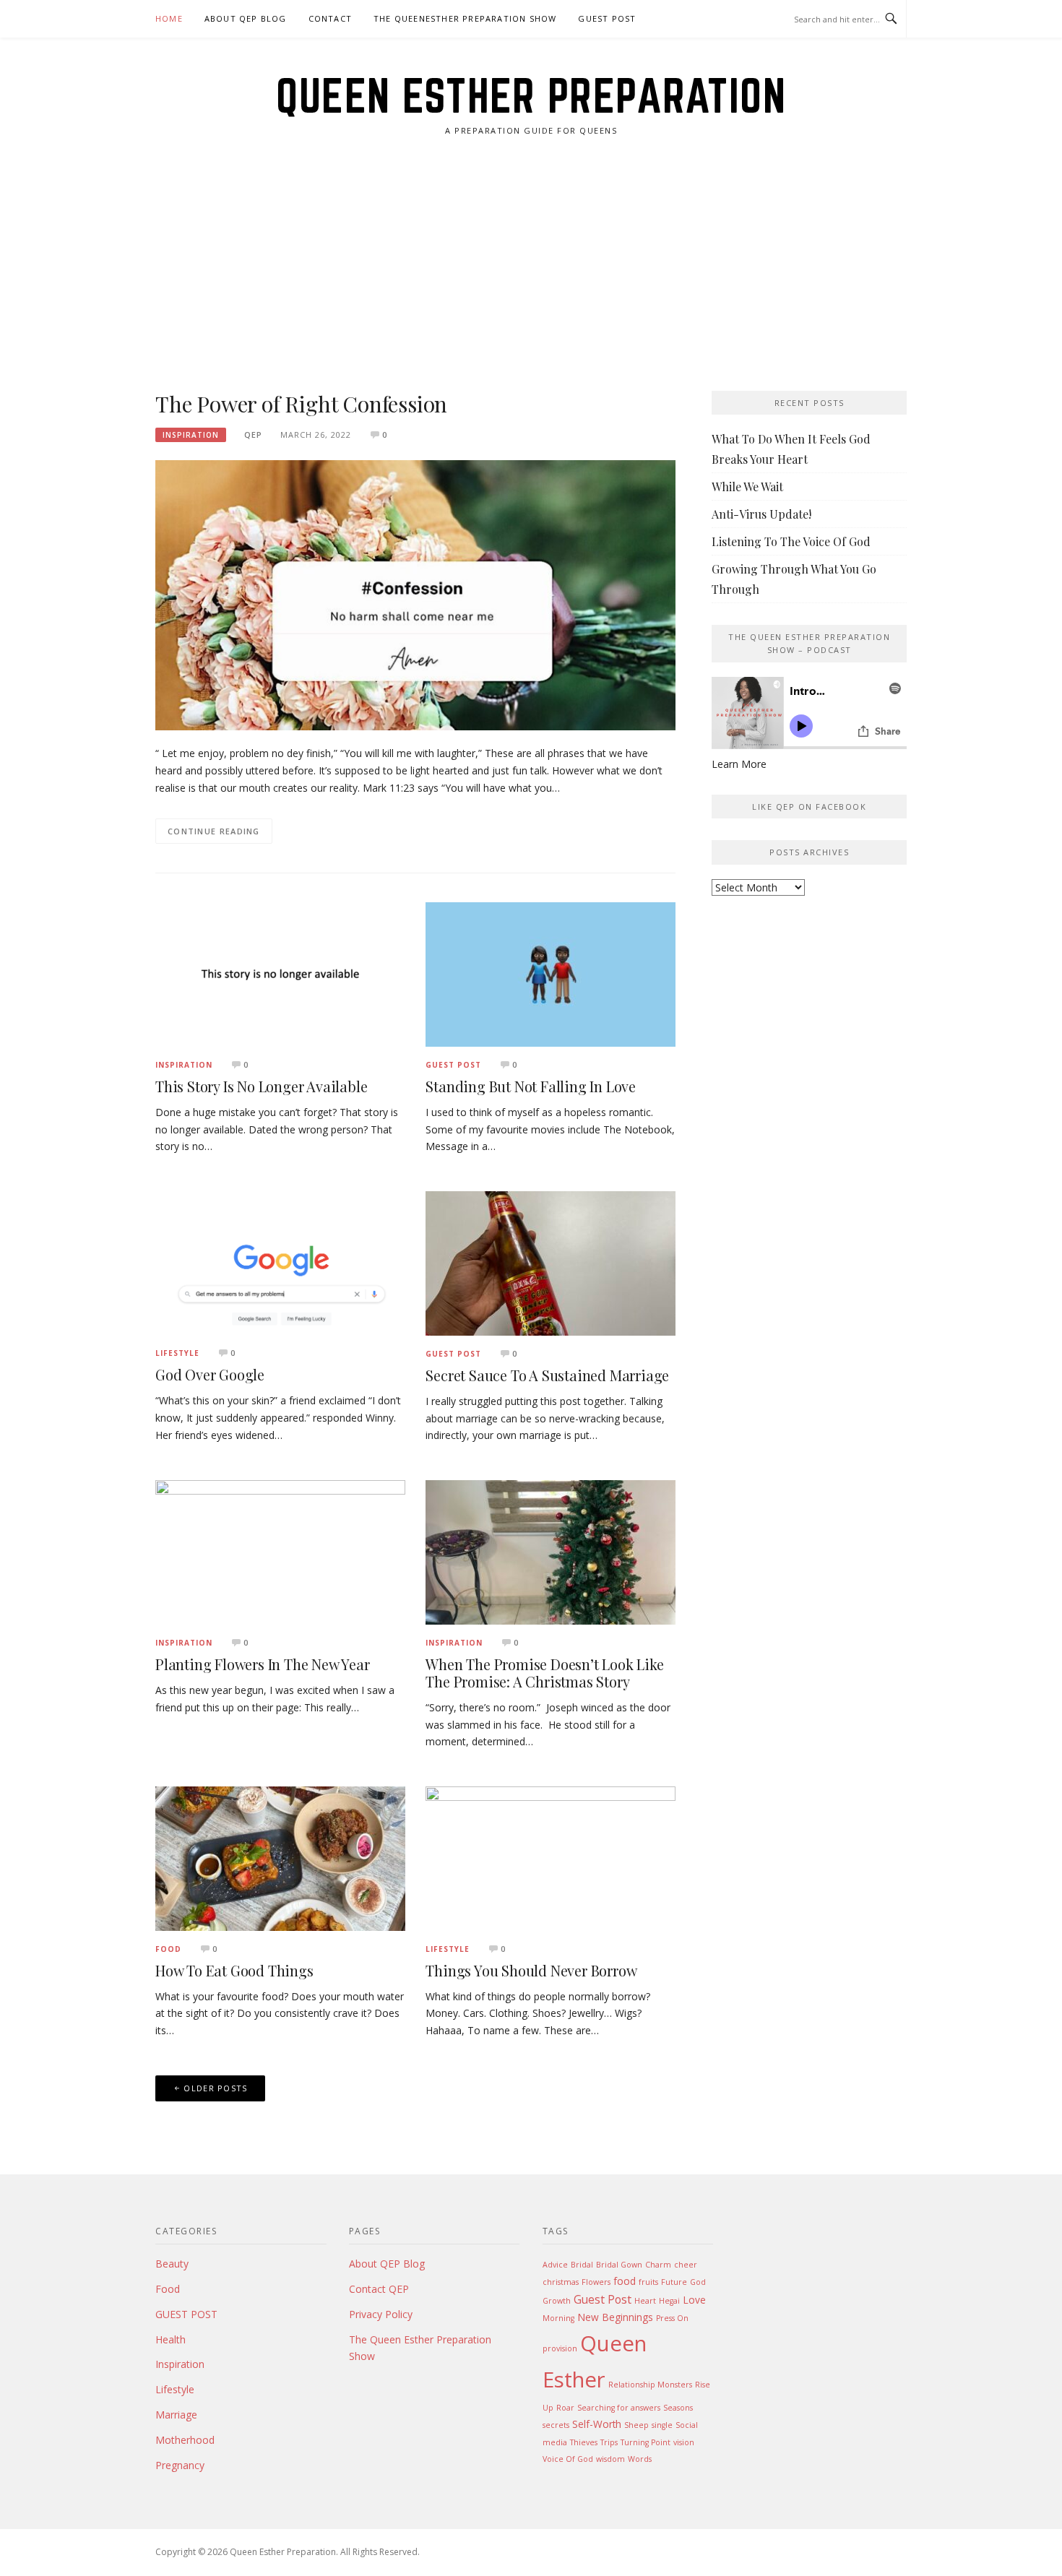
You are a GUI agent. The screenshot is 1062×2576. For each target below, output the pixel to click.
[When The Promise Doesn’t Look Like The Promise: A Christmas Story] (551, 1551)
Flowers (596, 2282)
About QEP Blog (246, 18)
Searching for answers (619, 2408)
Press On (672, 2318)
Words (640, 2459)
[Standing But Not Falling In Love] (551, 973)
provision (560, 2348)
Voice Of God (568, 2459)
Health (170, 2339)
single (662, 2425)
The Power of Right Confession (301, 404)
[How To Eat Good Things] (280, 1858)
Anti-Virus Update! (761, 514)
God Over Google (210, 1374)
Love (694, 2300)
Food (168, 1949)
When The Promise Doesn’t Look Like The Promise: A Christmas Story (544, 1673)
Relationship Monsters (650, 2385)
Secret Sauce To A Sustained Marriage (547, 1375)
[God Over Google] (280, 1262)
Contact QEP (379, 2289)
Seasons (678, 2408)
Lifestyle (177, 1353)
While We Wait (747, 487)
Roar (565, 2408)
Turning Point (646, 2442)
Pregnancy (180, 2465)
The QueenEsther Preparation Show (465, 18)
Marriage (176, 2415)
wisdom (610, 2459)
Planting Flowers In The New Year (263, 1664)
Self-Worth (597, 2424)
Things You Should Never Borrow (531, 1970)
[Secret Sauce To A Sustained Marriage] (551, 1262)
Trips (609, 2442)
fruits (648, 2282)
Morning (558, 2318)
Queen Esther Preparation (531, 95)
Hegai (669, 2301)
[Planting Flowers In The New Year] (280, 1551)
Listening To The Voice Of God (791, 541)
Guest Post (603, 2299)
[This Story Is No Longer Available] (280, 973)
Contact (330, 18)
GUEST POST (607, 18)
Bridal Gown (619, 2265)
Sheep (636, 2425)
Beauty (172, 2264)
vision (684, 2442)
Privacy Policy (381, 2314)
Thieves (584, 2442)
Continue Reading (214, 831)
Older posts (215, 2088)
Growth (557, 2301)
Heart (645, 2301)
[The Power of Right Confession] (415, 594)
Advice (555, 2265)
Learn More (739, 764)
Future (674, 2282)
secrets (556, 2425)
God (698, 2282)
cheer (686, 2265)
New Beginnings (615, 2317)
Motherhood (185, 2440)
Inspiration (191, 435)
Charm (658, 2265)
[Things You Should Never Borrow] (551, 1858)
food (625, 2281)
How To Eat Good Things (234, 1970)
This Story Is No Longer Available (261, 1086)
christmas (561, 2282)
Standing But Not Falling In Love (531, 1086)
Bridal (582, 2265)
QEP (253, 435)
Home (169, 18)
